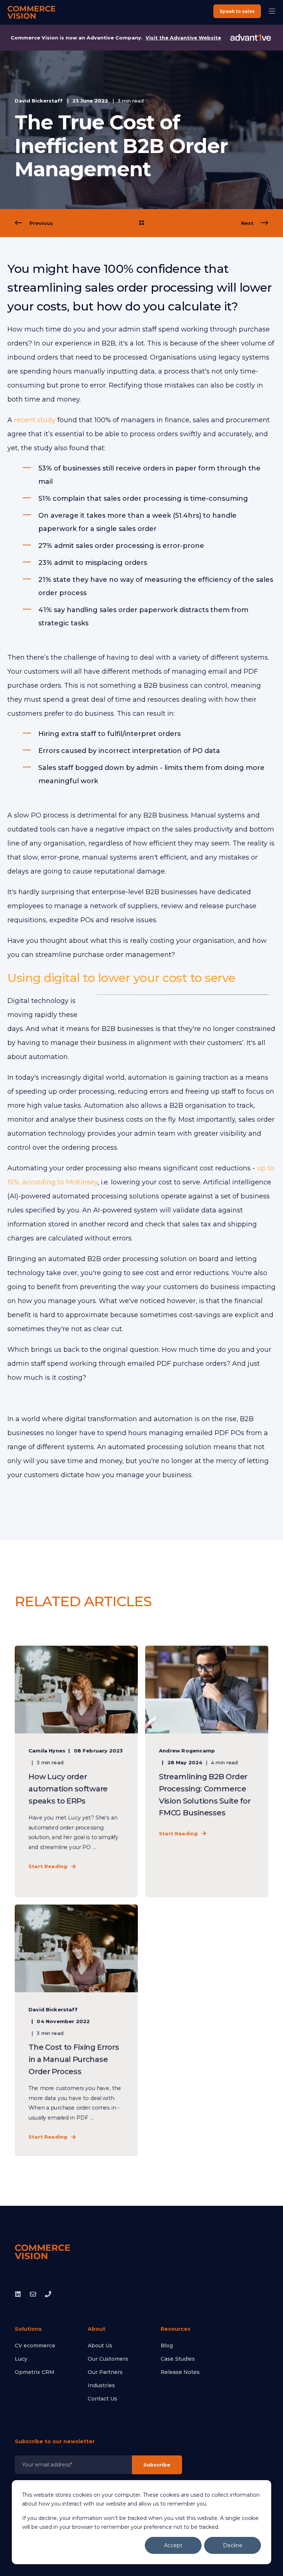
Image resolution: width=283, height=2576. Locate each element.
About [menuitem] (97, 2329)
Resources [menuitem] (176, 2329)
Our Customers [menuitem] (108, 2359)
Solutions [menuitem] (28, 2329)
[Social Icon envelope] (33, 2294)
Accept (173, 2545)
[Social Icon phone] (46, 2294)
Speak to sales (237, 11)
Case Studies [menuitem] (178, 2359)
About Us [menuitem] (100, 2346)
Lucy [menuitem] (21, 2359)
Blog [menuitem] (167, 2346)
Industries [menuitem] (101, 2385)
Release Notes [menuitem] (180, 2372)
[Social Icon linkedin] (20, 2294)
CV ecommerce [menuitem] (35, 2346)
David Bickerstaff (39, 101)
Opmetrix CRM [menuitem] (35, 2372)
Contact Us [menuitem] (102, 2399)
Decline (233, 2545)
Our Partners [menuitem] (105, 2372)
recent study (35, 420)
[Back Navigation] (141, 223)
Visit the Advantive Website (183, 38)
